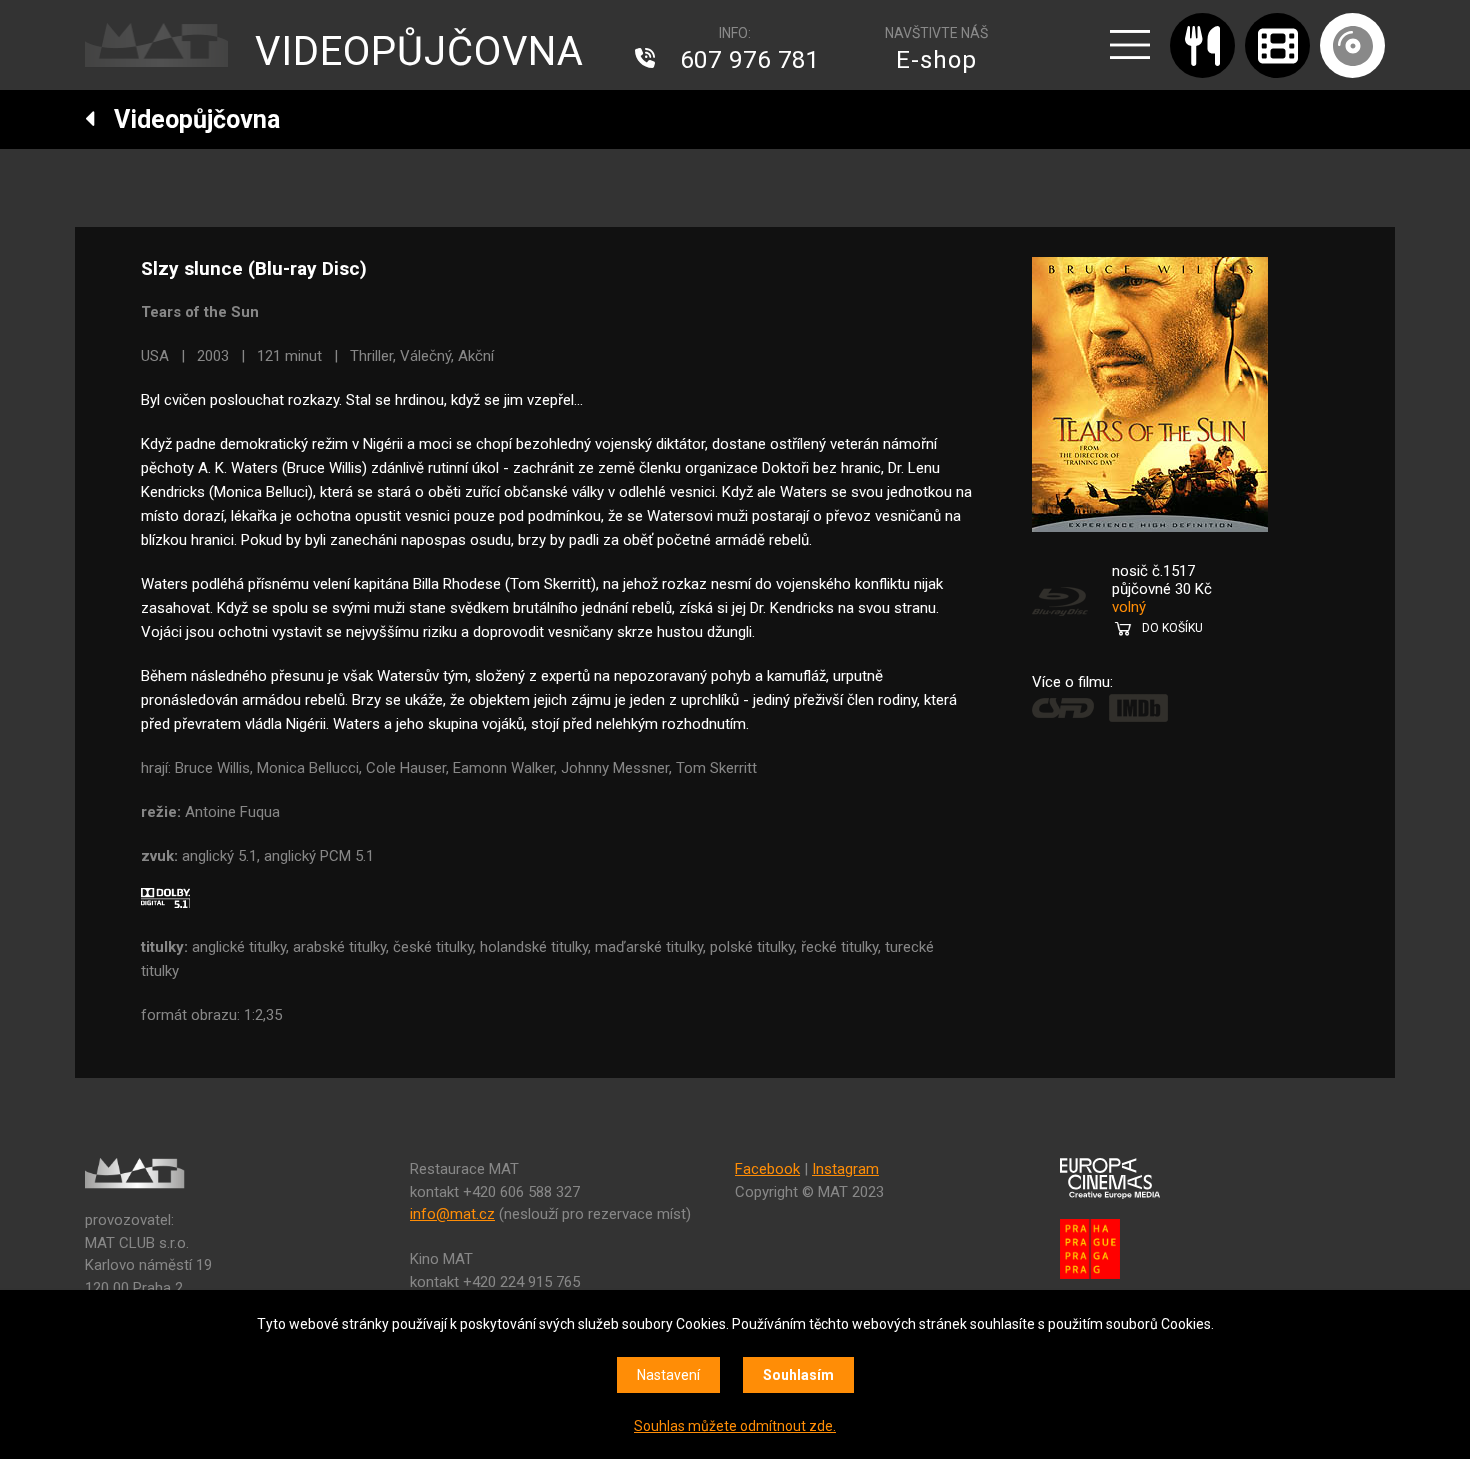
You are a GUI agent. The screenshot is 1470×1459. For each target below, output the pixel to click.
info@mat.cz (452, 1214)
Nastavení (668, 1375)
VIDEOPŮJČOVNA (419, 51)
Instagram (845, 1169)
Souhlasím (798, 1375)
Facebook (767, 1169)
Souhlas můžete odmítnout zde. (735, 1426)
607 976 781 (750, 60)
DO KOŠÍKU (1172, 628)
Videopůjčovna (188, 119)
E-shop (936, 60)
